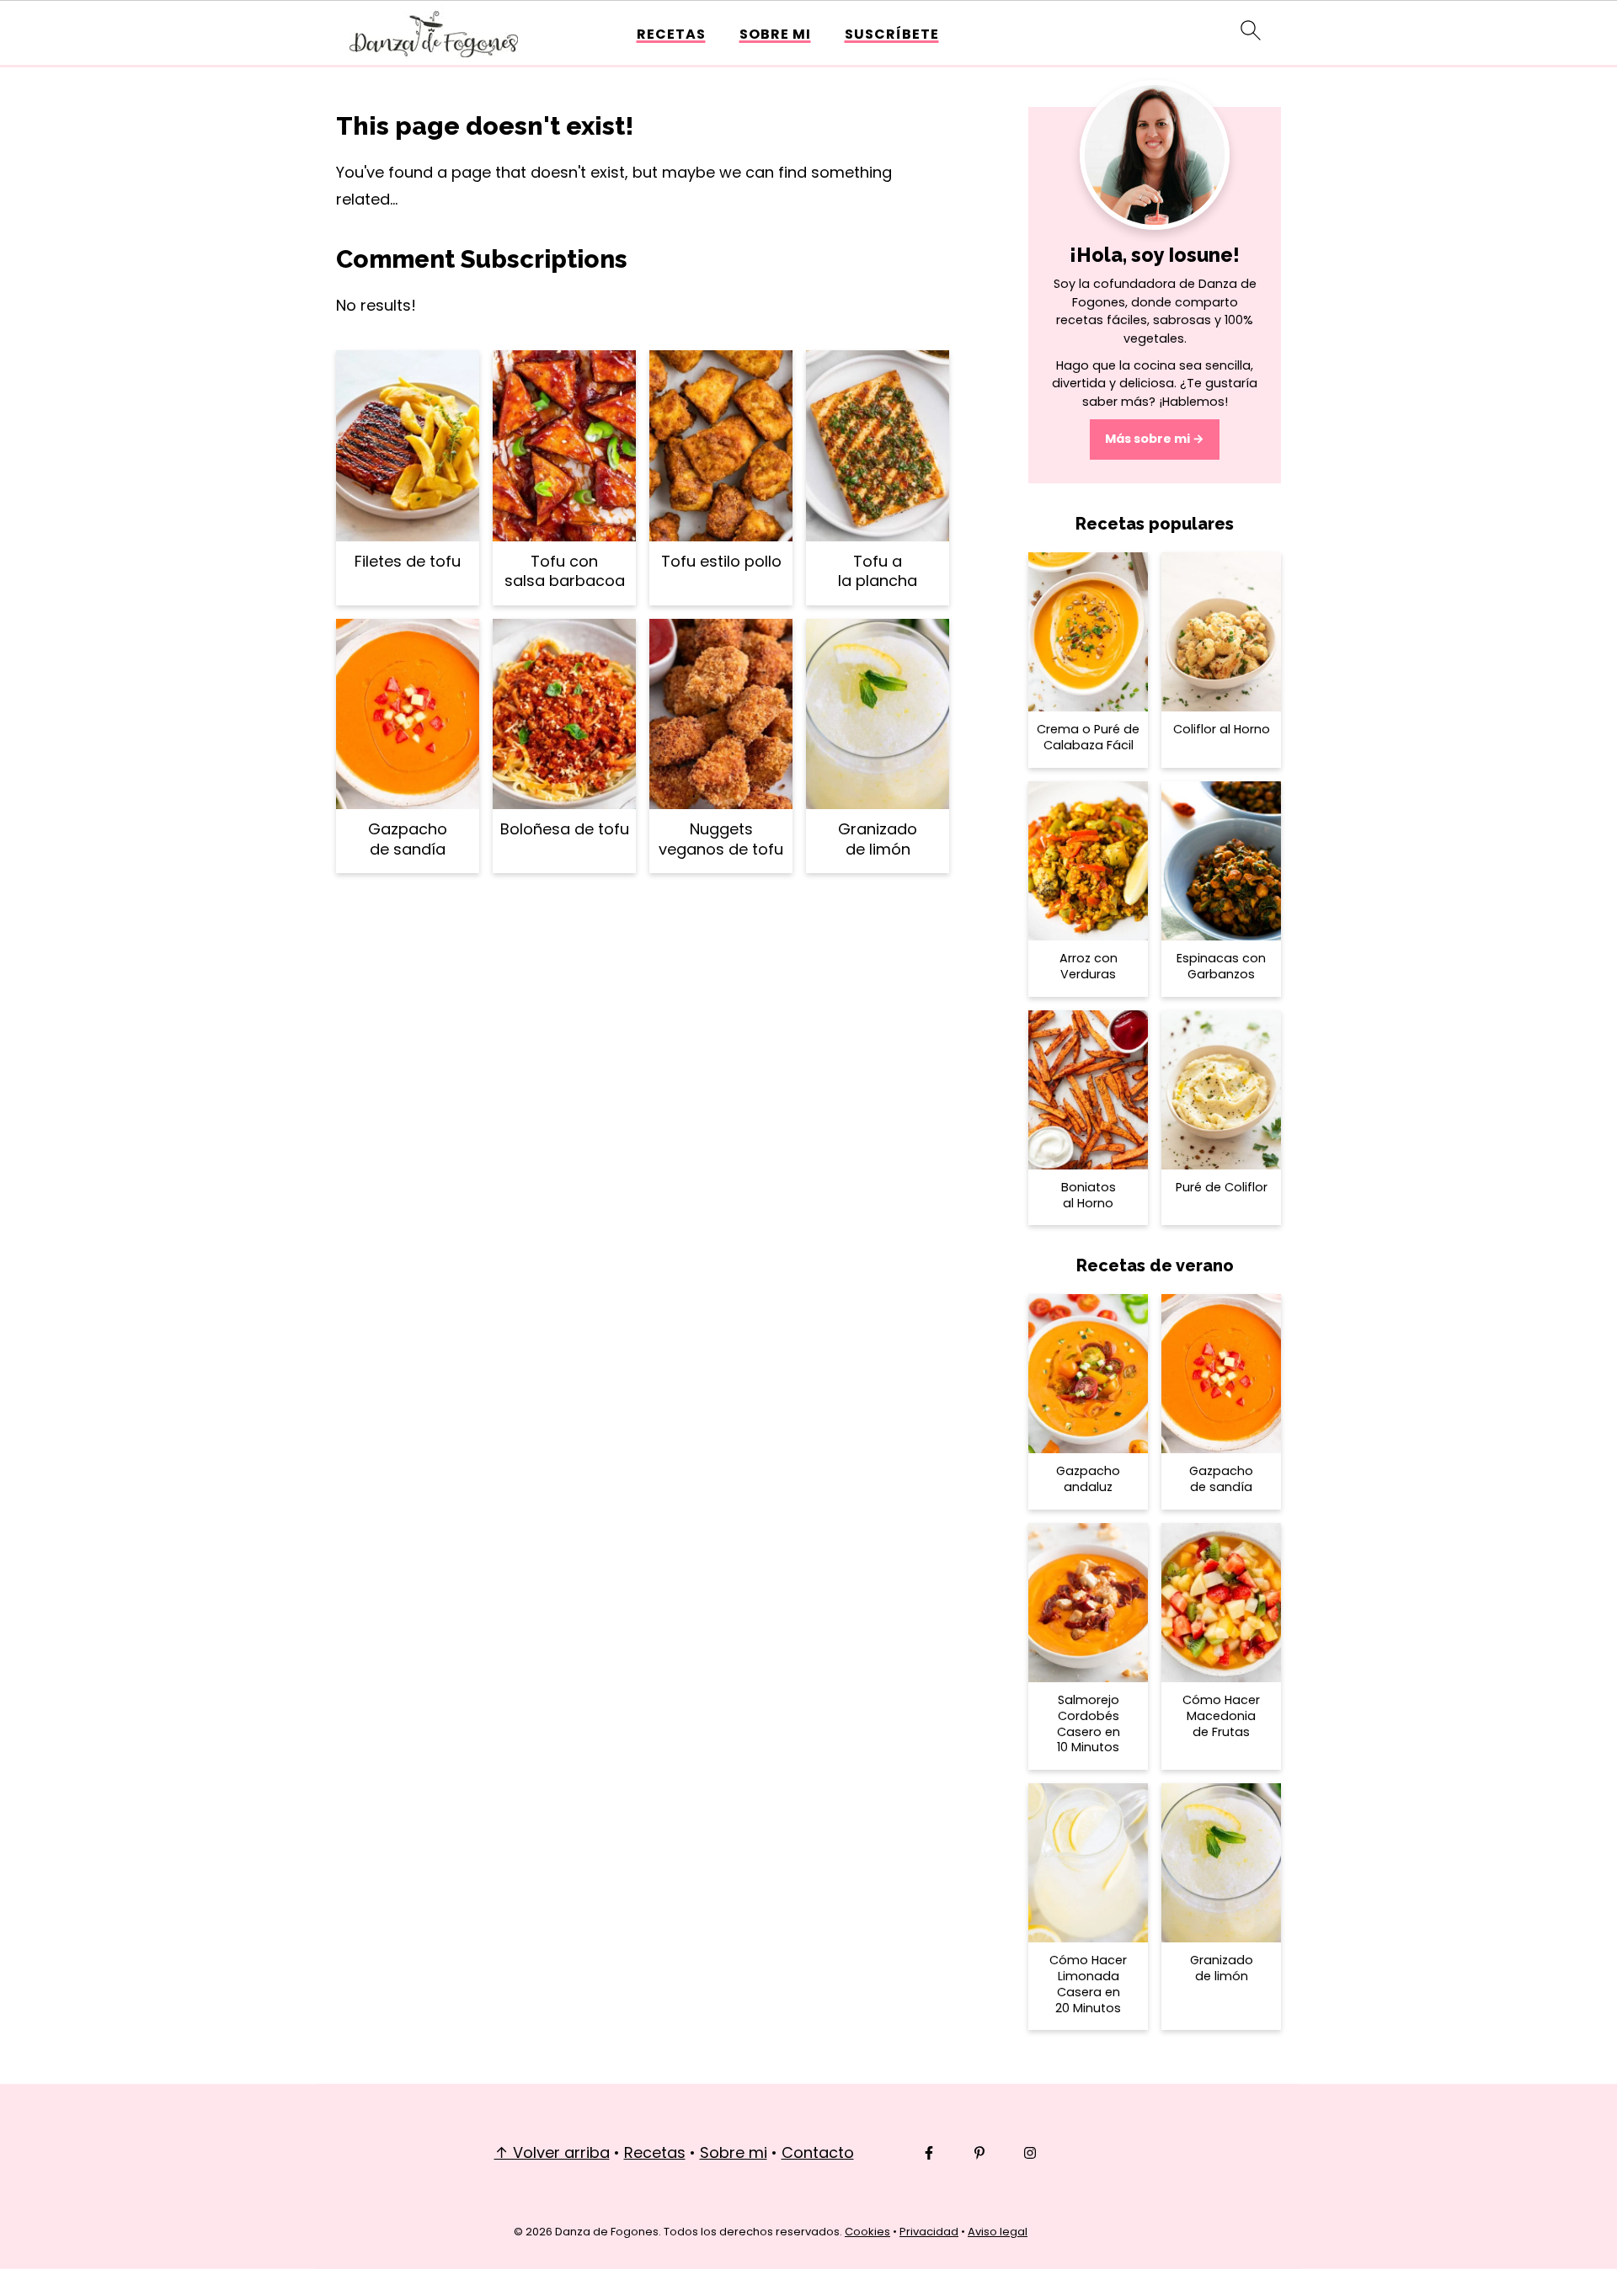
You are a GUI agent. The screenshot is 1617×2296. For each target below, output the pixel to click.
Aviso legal (998, 2232)
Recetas (671, 34)
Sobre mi (775, 34)
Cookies (867, 2232)
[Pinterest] (979, 2153)
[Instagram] (1030, 2153)
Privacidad (929, 2232)
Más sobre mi (1147, 439)
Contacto (818, 2152)
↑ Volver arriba (552, 2152)
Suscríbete (892, 34)
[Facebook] (929, 2153)
